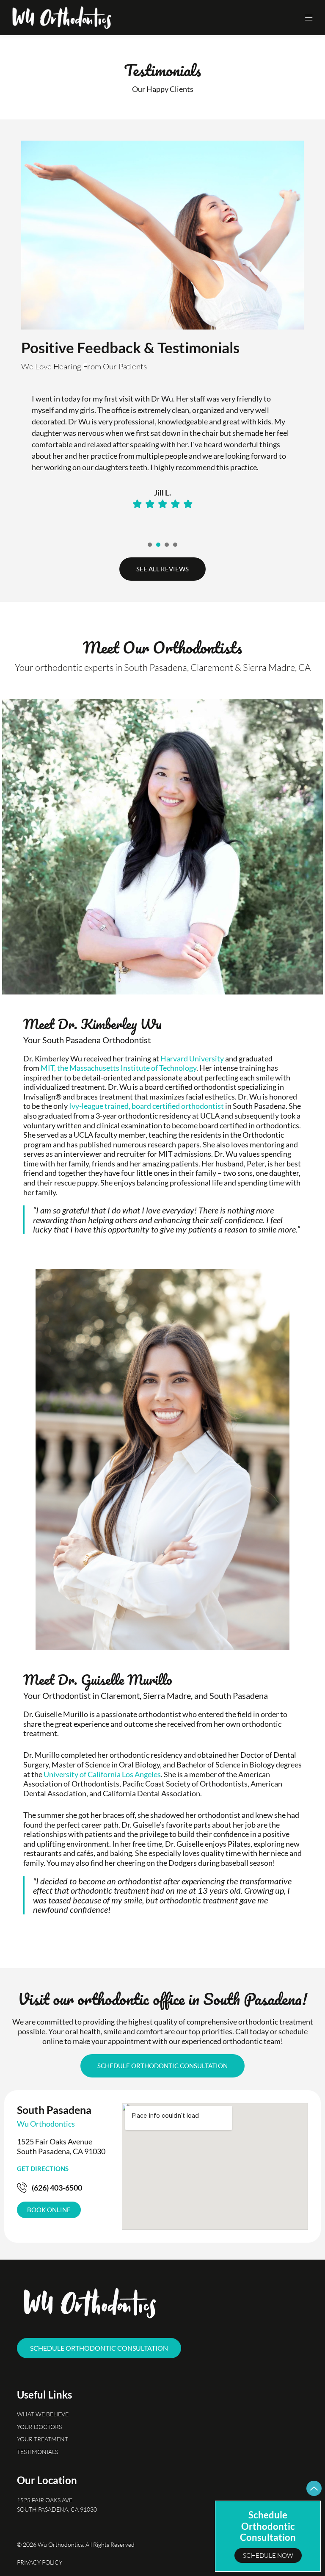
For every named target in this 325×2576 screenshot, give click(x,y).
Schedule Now (268, 2555)
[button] (309, 18)
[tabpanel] (162, 456)
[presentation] (150, 545)
